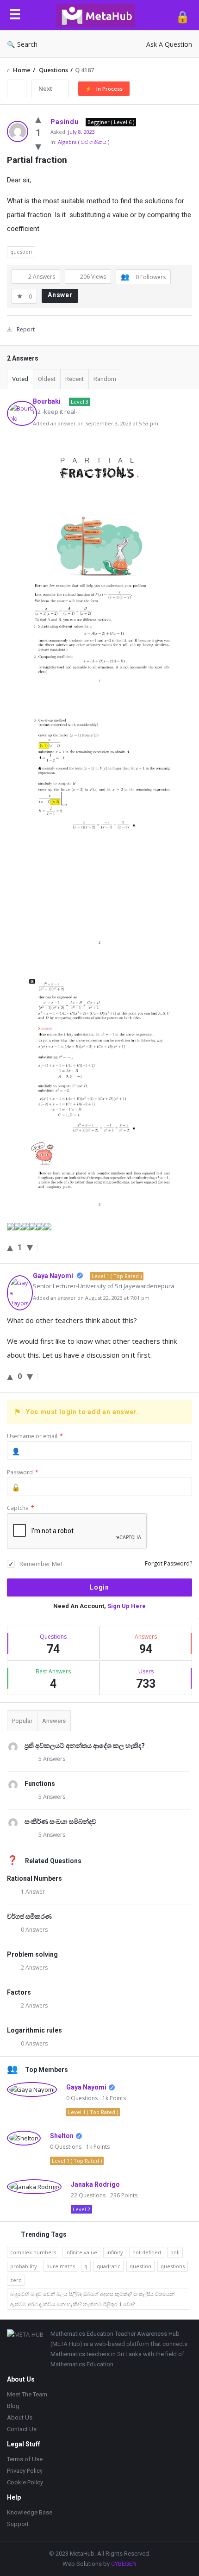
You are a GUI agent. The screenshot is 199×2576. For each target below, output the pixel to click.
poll (175, 2252)
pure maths (61, 2266)
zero (16, 2280)
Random (105, 379)
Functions (40, 1784)
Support (18, 2524)
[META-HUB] (98, 15)
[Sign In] (183, 16)
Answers (54, 1721)
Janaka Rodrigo (95, 2184)
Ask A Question (169, 44)
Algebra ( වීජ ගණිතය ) (84, 142)
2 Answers (34, 1968)
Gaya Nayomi (86, 2087)
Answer (60, 295)
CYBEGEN (124, 2564)
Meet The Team (27, 2394)
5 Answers (52, 1759)
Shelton (62, 2136)
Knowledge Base (30, 2512)
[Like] (38, 119)
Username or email (35, 1436)
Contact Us (22, 2429)
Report (26, 329)
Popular (22, 1721)
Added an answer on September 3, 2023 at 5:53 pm (96, 423)
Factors (19, 1992)
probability (24, 2266)
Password (23, 1472)
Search (27, 44)
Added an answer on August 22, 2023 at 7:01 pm (91, 1298)
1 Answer (33, 1892)
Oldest (47, 379)
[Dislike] (38, 146)
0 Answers (34, 1930)
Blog (13, 2406)
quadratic (109, 2266)
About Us (20, 2417)
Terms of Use (25, 2459)
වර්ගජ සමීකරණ (29, 1916)
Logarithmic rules (34, 2030)
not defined (147, 2252)
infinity (115, 2252)
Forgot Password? (168, 1563)
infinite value (81, 2252)
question (21, 252)
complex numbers (33, 2252)
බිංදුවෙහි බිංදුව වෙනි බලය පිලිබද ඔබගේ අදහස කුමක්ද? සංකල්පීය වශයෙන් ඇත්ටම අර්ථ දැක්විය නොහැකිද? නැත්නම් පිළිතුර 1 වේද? (92, 2299)
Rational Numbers (34, 1878)
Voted (20, 379)
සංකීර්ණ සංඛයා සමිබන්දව (60, 1821)
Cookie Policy (25, 2482)
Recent (75, 379)
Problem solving (32, 1954)
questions (173, 2266)
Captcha (21, 1508)
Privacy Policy (25, 2471)
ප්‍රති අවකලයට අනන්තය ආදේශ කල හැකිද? (85, 1746)
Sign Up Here (127, 1606)
